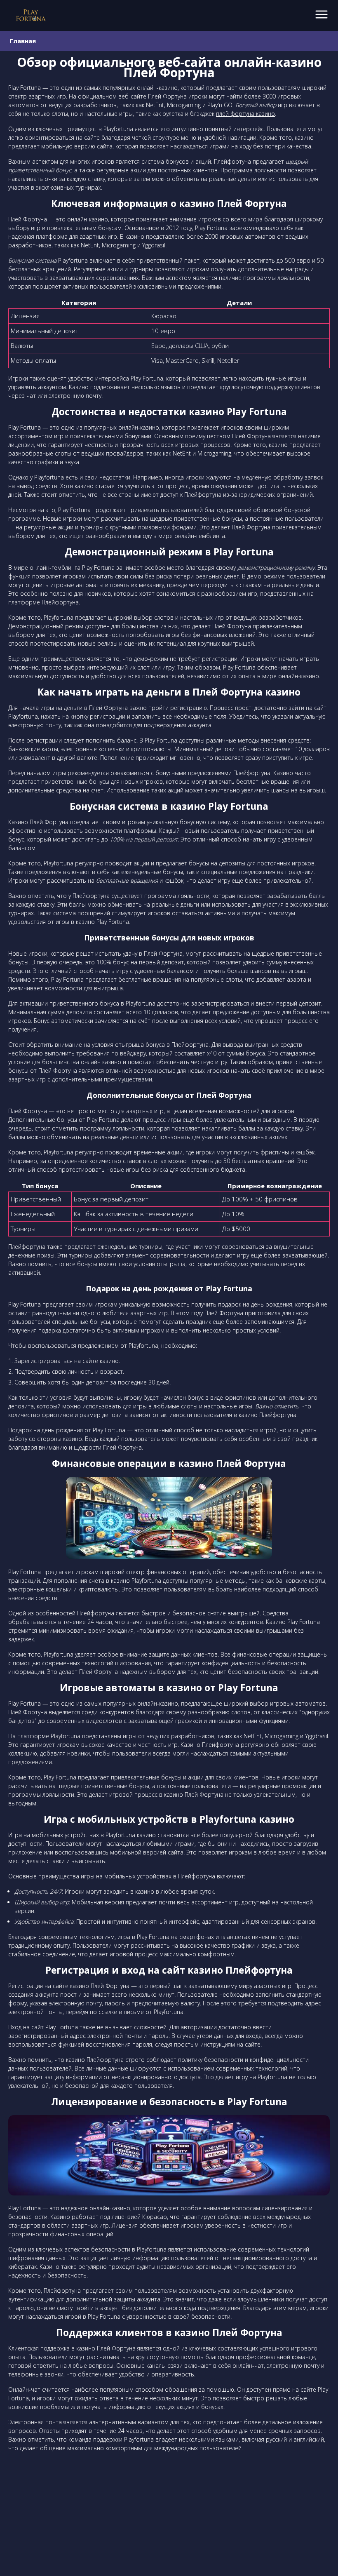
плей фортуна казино (245, 114)
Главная (23, 41)
